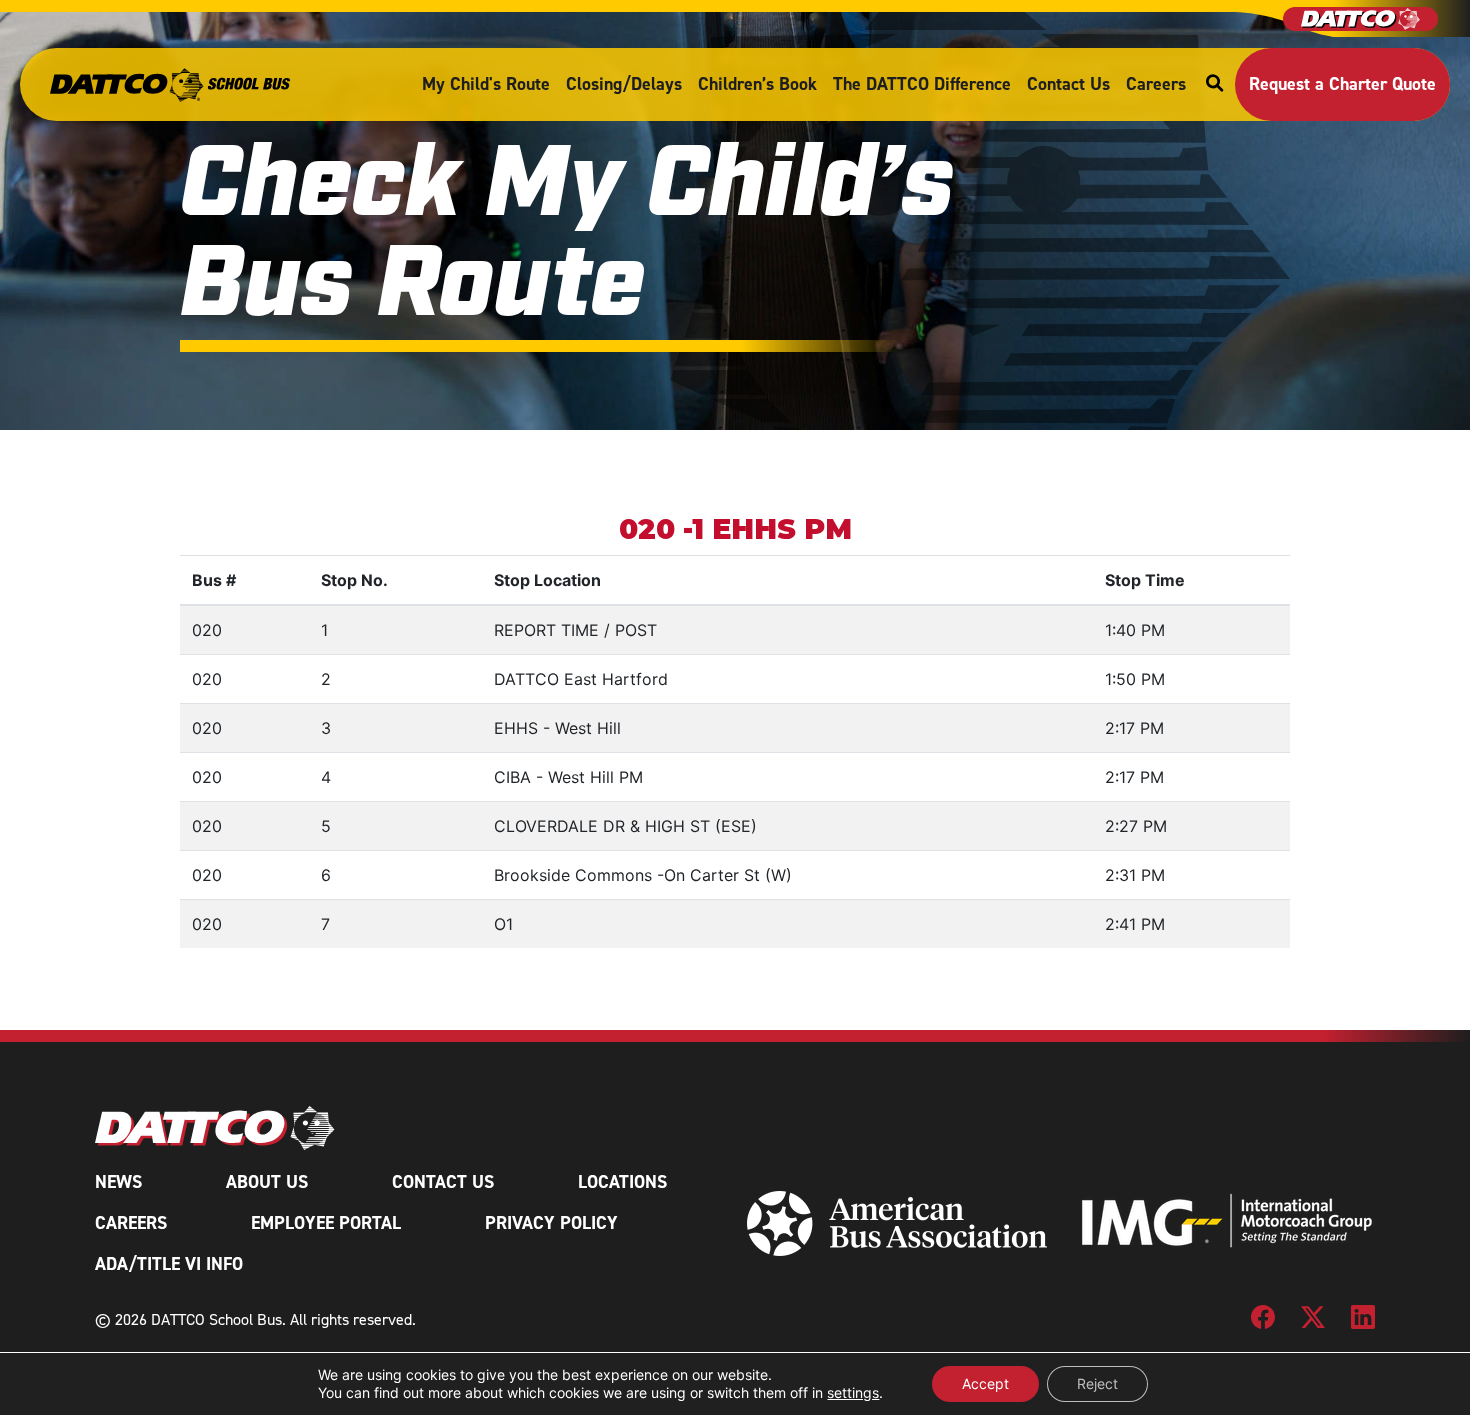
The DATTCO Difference (922, 84)
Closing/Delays (624, 84)
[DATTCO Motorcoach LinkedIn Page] (1363, 1324)
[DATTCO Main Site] (1360, 19)
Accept (985, 1383)
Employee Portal (326, 1223)
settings (853, 1392)
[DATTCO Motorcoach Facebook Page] (1263, 1324)
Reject (1097, 1383)
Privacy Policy (551, 1223)
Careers (1156, 84)
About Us (267, 1182)
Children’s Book (757, 84)
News (118, 1182)
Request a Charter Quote (1342, 84)
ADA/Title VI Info (169, 1264)
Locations (622, 1182)
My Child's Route (486, 84)
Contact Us (1068, 84)
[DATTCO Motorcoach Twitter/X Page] (1313, 1324)
